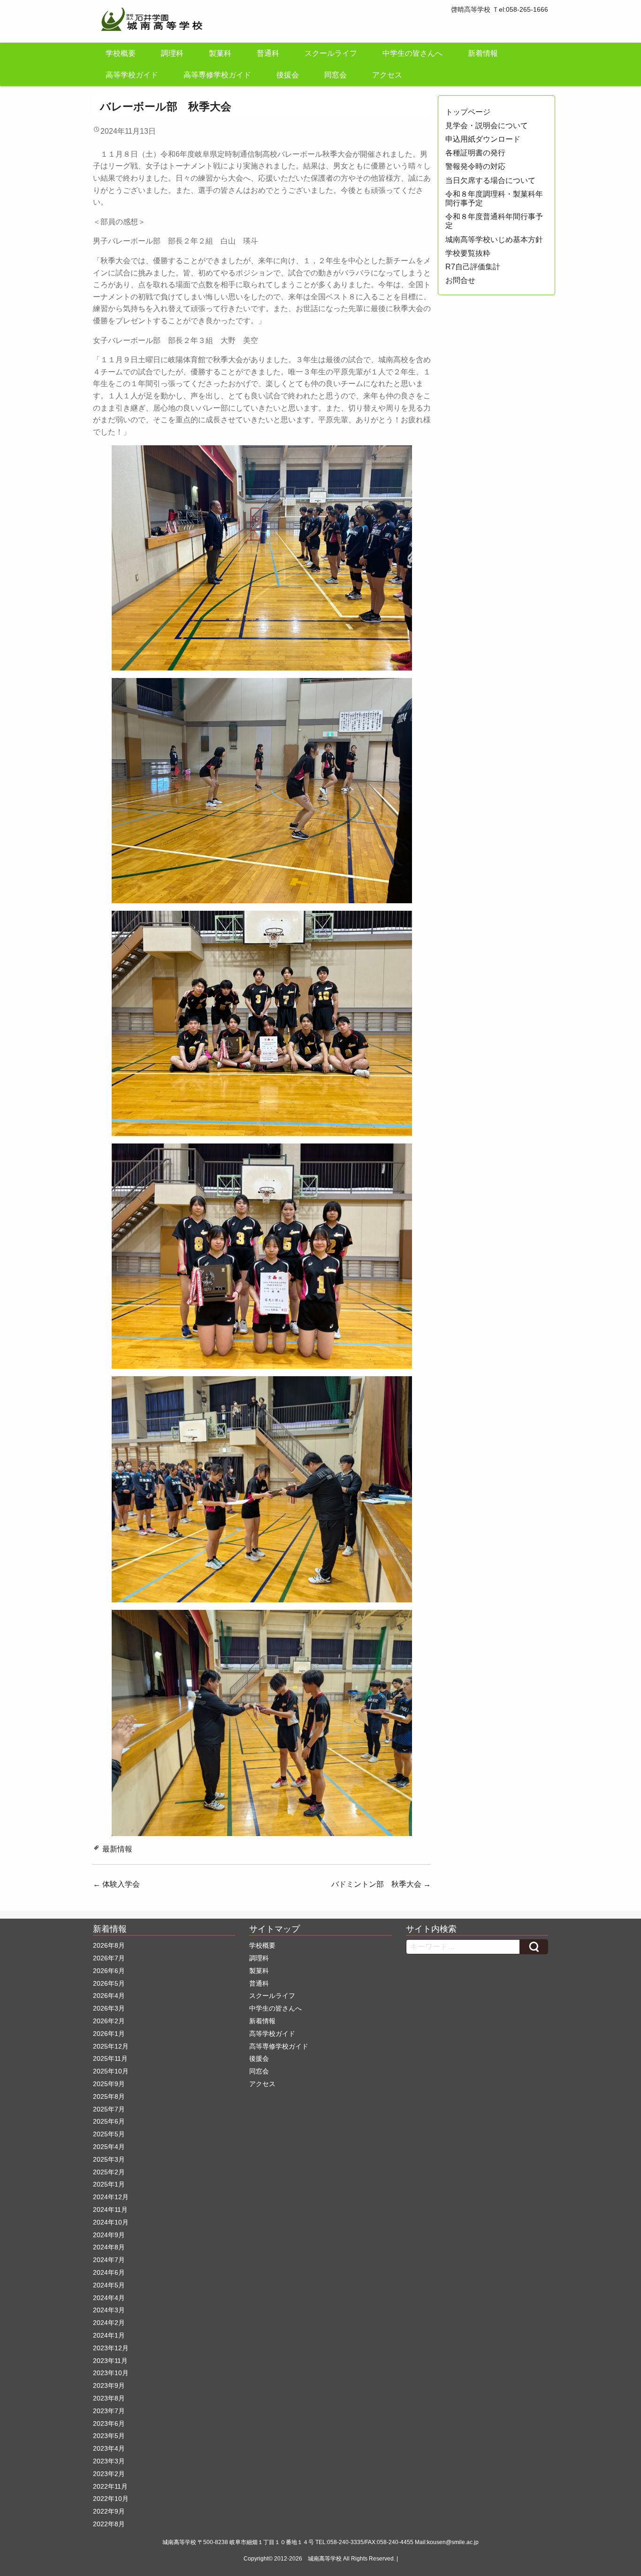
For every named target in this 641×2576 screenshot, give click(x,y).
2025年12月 (111, 2046)
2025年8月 (109, 2096)
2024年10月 (111, 2222)
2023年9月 (109, 2385)
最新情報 (117, 1849)
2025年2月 (109, 2172)
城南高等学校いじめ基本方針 (494, 240)
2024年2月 (109, 2323)
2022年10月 (111, 2499)
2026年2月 (109, 2021)
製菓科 (220, 53)
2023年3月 (109, 2461)
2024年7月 (109, 2260)
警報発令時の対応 (475, 166)
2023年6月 (109, 2424)
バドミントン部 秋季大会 (381, 1884)
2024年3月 (109, 2310)
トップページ (468, 112)
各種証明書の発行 (475, 153)
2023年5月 (109, 2436)
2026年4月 (109, 1996)
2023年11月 (110, 2361)
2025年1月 (109, 2184)
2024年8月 (109, 2247)
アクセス (387, 75)
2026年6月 (109, 1971)
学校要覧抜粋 (468, 253)
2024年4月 (109, 2298)
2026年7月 (109, 1958)
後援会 (288, 75)
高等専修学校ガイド (217, 75)
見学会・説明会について (487, 126)
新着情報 (483, 53)
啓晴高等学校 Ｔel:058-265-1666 (500, 9)
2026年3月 (109, 2008)
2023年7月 (109, 2411)
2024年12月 (111, 2197)
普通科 (268, 53)
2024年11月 (110, 2210)
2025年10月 (111, 2071)
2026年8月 (109, 1945)
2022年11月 (110, 2486)
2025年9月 (109, 2084)
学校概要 (121, 53)
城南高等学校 (325, 2559)
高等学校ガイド (132, 75)
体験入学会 (116, 1884)
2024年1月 (109, 2335)
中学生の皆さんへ (412, 53)
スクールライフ (331, 53)
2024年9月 (109, 2235)
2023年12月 (111, 2348)
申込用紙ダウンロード (483, 139)
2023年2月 (109, 2474)
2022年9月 (109, 2511)
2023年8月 (109, 2398)
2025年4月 (109, 2147)
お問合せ (460, 280)
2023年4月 (109, 2448)
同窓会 (336, 75)
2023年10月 (111, 2373)
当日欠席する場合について (490, 180)
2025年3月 (109, 2159)
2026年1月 (109, 2034)
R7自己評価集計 (473, 267)
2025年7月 (109, 2109)
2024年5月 (109, 2285)
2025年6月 (109, 2121)
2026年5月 (109, 1983)
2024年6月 (109, 2272)
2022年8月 (109, 2524)
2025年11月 (110, 2058)
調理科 (172, 53)
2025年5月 (109, 2134)
